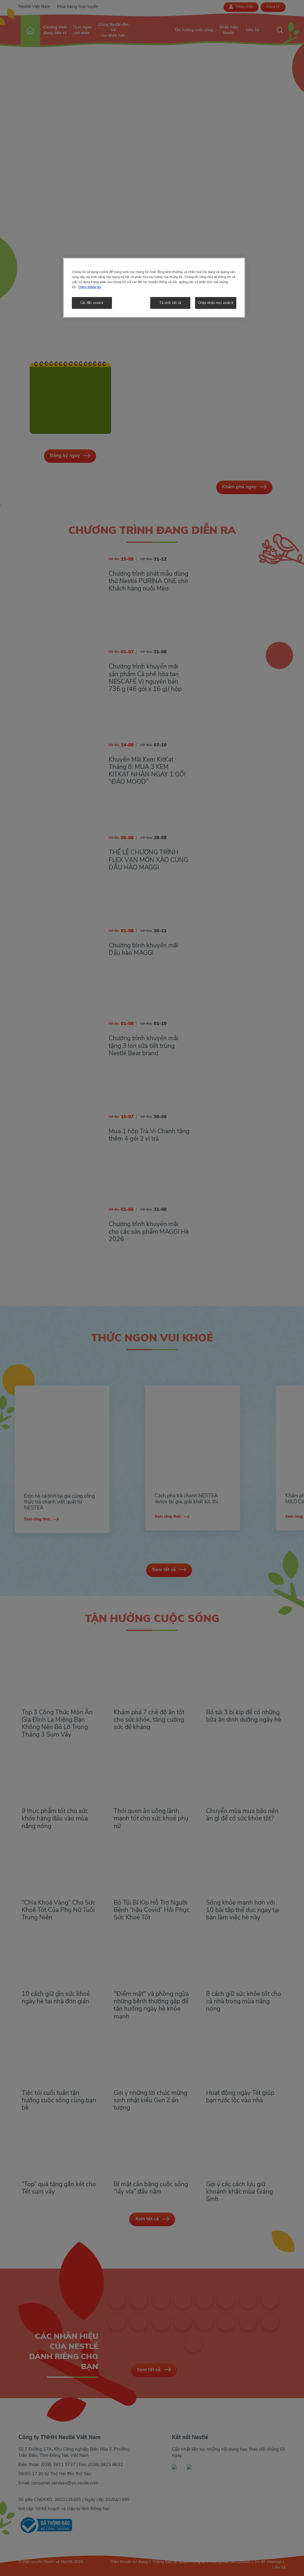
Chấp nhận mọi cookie (216, 303)
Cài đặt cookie (92, 303)
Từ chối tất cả (170, 303)
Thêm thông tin (90, 287)
